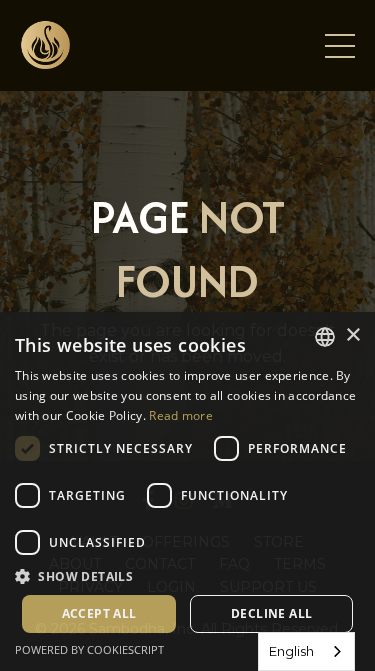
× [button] (352, 335)
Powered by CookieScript (89, 649)
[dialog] (187, 491)
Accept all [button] (99, 613)
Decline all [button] (271, 613)
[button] (187, 576)
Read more (181, 415)
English (291, 651)
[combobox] (306, 651)
